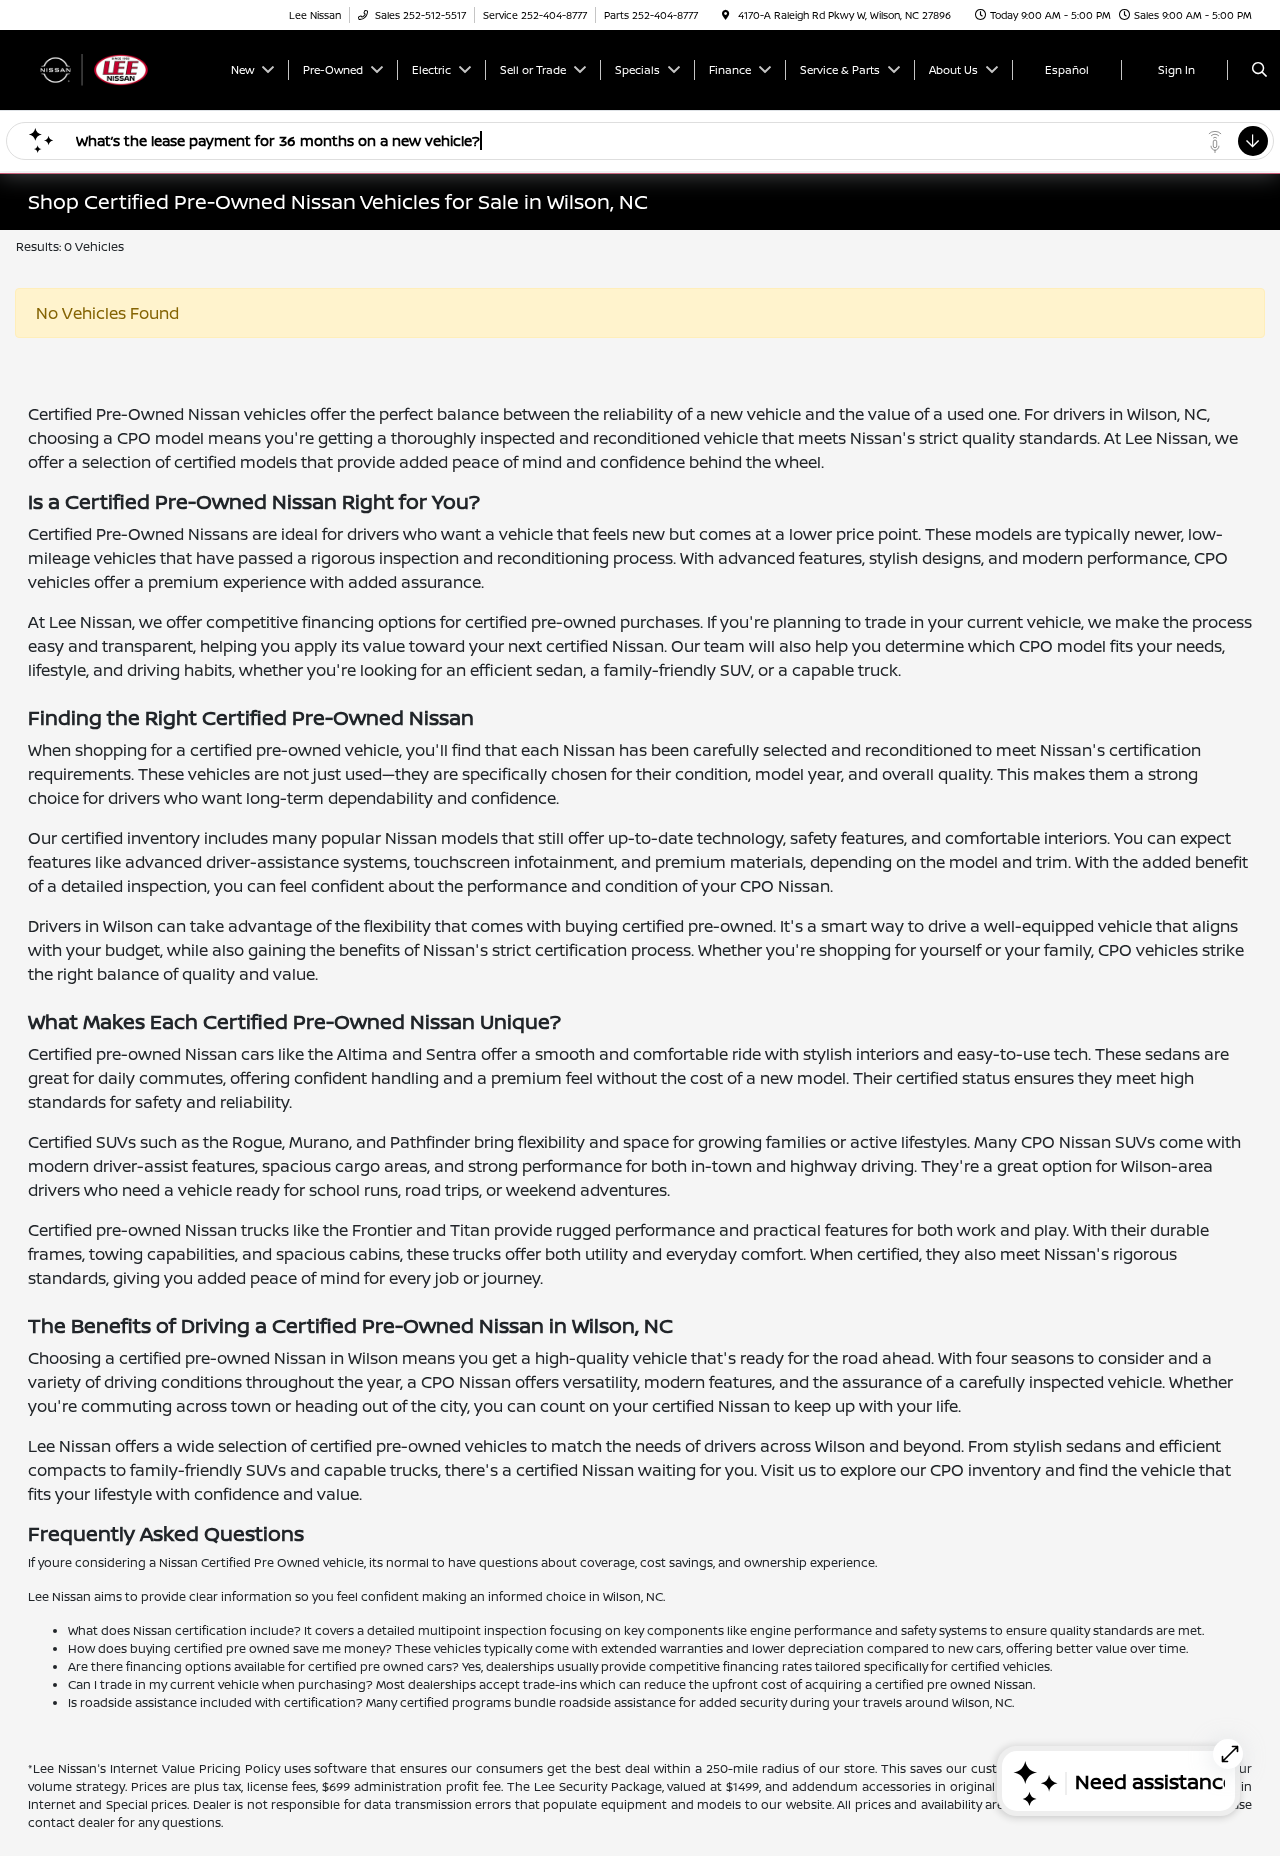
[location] (726, 15)
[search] (1259, 70)
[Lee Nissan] (118, 68)
